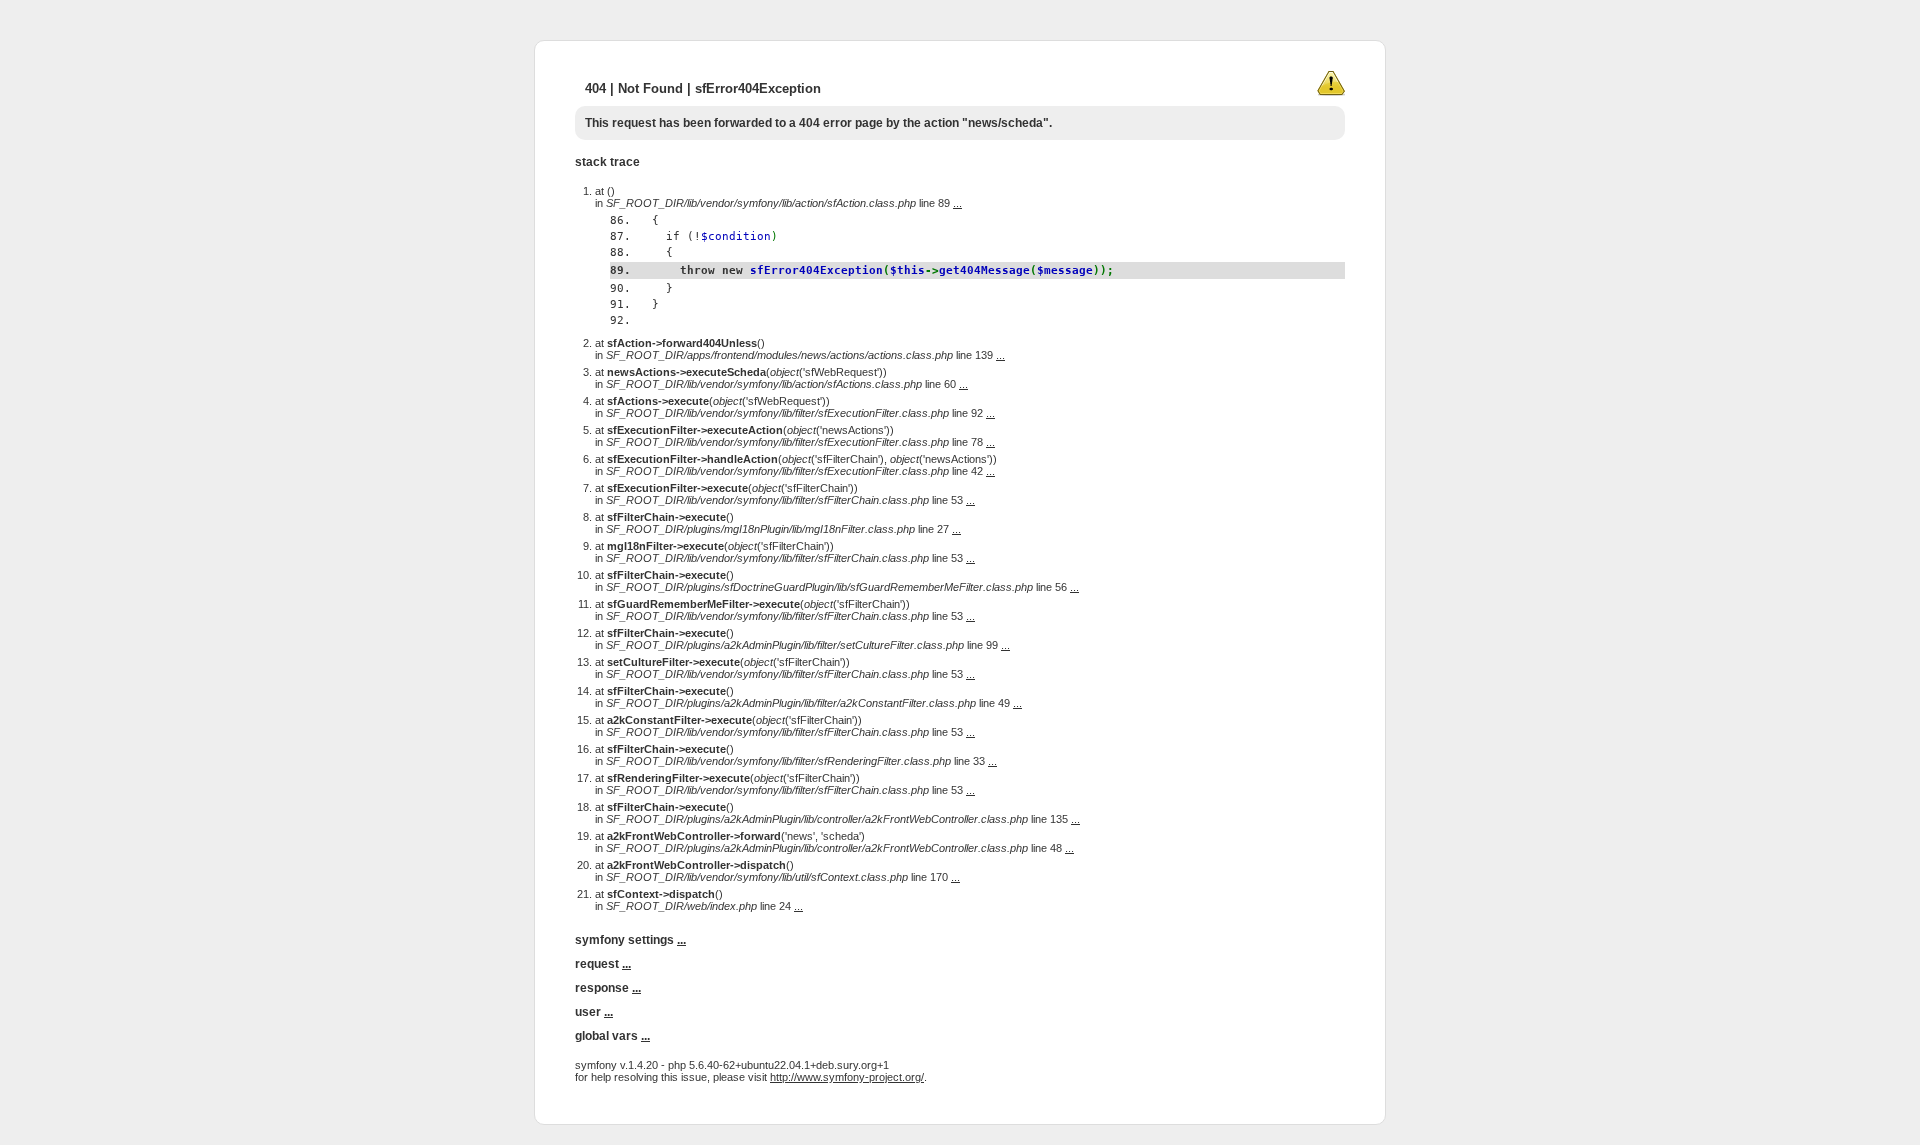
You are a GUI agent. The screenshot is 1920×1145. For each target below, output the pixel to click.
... (957, 203)
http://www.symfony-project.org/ (847, 1077)
